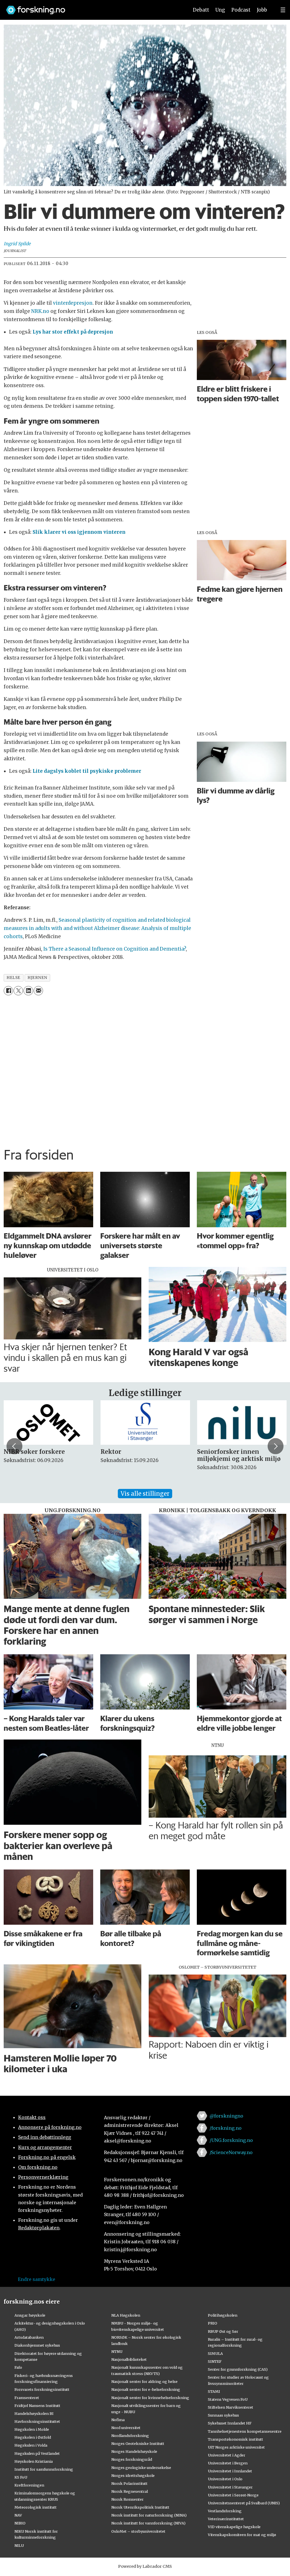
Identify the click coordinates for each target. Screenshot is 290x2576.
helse (13, 978)
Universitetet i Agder (227, 2455)
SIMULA (215, 2353)
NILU (19, 2545)
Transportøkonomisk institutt (235, 2439)
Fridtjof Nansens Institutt (37, 2406)
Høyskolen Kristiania (34, 2461)
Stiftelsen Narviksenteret (231, 2407)
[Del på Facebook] (8, 991)
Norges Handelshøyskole (134, 2451)
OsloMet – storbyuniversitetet (138, 2531)
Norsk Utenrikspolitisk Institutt (140, 2507)
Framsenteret (27, 2398)
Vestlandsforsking (225, 2511)
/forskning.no (226, 2128)
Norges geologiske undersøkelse (141, 2468)
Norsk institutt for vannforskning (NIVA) (148, 2523)
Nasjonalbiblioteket (129, 2359)
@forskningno (226, 2116)
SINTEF (215, 2361)
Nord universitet (126, 2428)
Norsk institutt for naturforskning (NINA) (149, 2515)
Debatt (201, 10)
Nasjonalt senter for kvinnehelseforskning (150, 2398)
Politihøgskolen (223, 2315)
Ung (220, 10)
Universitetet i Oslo (225, 2479)
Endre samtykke (37, 2279)
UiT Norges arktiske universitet (236, 2447)
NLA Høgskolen (126, 2315)
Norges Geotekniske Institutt (138, 2443)
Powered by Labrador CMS (145, 2566)
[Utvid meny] (283, 10)
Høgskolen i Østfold (33, 2437)
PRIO (213, 2323)
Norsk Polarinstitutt (129, 2483)
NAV (18, 2515)
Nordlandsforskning (130, 2436)
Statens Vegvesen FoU (228, 2399)
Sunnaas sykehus (223, 2415)
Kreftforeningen (29, 2485)
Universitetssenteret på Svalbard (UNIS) (244, 2503)
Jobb (262, 10)
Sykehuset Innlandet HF (230, 2423)
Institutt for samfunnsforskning (44, 2469)
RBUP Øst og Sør (223, 2331)
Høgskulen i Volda (31, 2445)
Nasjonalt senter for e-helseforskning (146, 2389)
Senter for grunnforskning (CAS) (238, 2369)
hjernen (37, 978)
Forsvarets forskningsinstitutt (42, 2389)
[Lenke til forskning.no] (92, 7)
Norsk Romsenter (127, 2499)
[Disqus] (145, 1070)
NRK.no (40, 311)
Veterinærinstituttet (226, 2519)
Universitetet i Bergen (228, 2463)
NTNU (117, 2351)
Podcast (241, 10)
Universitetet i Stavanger (230, 2487)
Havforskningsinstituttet (37, 2421)
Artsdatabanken (29, 2337)
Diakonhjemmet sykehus (37, 2345)
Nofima (118, 2420)
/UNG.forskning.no (231, 2140)
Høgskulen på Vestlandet (37, 2453)
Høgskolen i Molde (32, 2429)
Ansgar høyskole (30, 2315)
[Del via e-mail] (38, 991)
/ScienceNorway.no (231, 2152)
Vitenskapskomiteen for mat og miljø (242, 2535)
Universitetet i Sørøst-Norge (233, 2495)
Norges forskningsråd (132, 2459)
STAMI (214, 2391)
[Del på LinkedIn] (28, 991)
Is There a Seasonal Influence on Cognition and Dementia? (115, 949)
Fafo (18, 2367)
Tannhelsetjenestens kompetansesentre (245, 2431)
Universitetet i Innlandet (230, 2471)
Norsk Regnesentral (130, 2491)
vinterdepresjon (72, 303)
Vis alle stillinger (145, 1494)
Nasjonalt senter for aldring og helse (144, 2381)
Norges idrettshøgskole (133, 2475)
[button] (14, 1446)
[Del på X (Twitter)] (18, 991)
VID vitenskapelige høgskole (234, 2527)
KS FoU (21, 2477)
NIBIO (20, 2523)
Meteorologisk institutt (36, 2507)
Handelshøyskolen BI (34, 2413)
